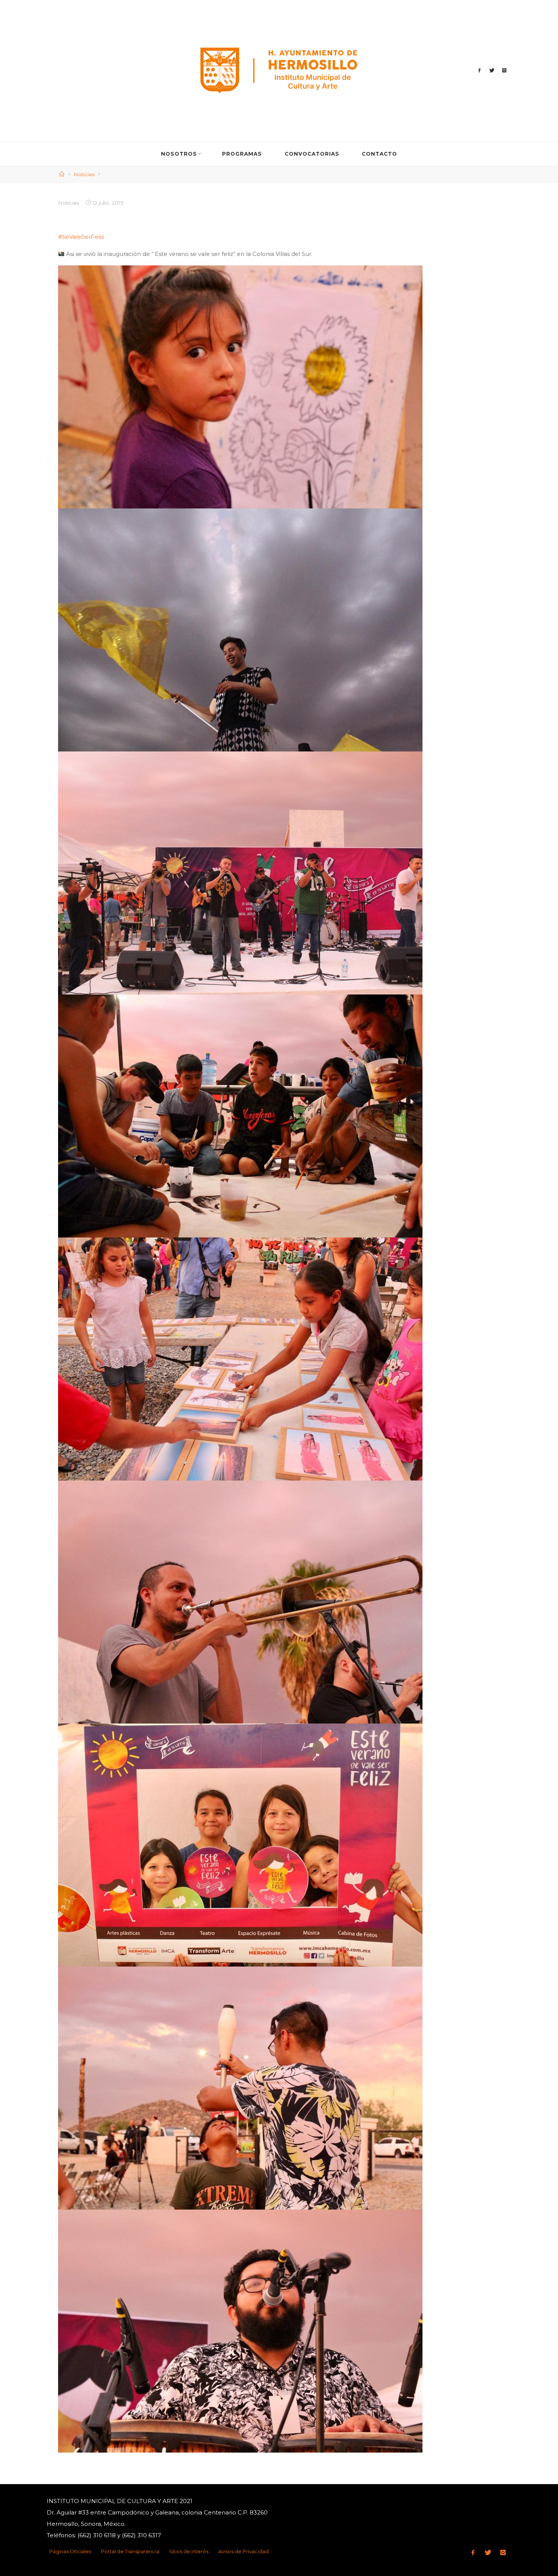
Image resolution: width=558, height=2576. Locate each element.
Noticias (84, 174)
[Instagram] (504, 70)
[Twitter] (492, 70)
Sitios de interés (189, 2552)
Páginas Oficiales (70, 2552)
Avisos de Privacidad (244, 2552)
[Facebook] (480, 70)
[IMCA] (279, 70)
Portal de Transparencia (130, 2552)
